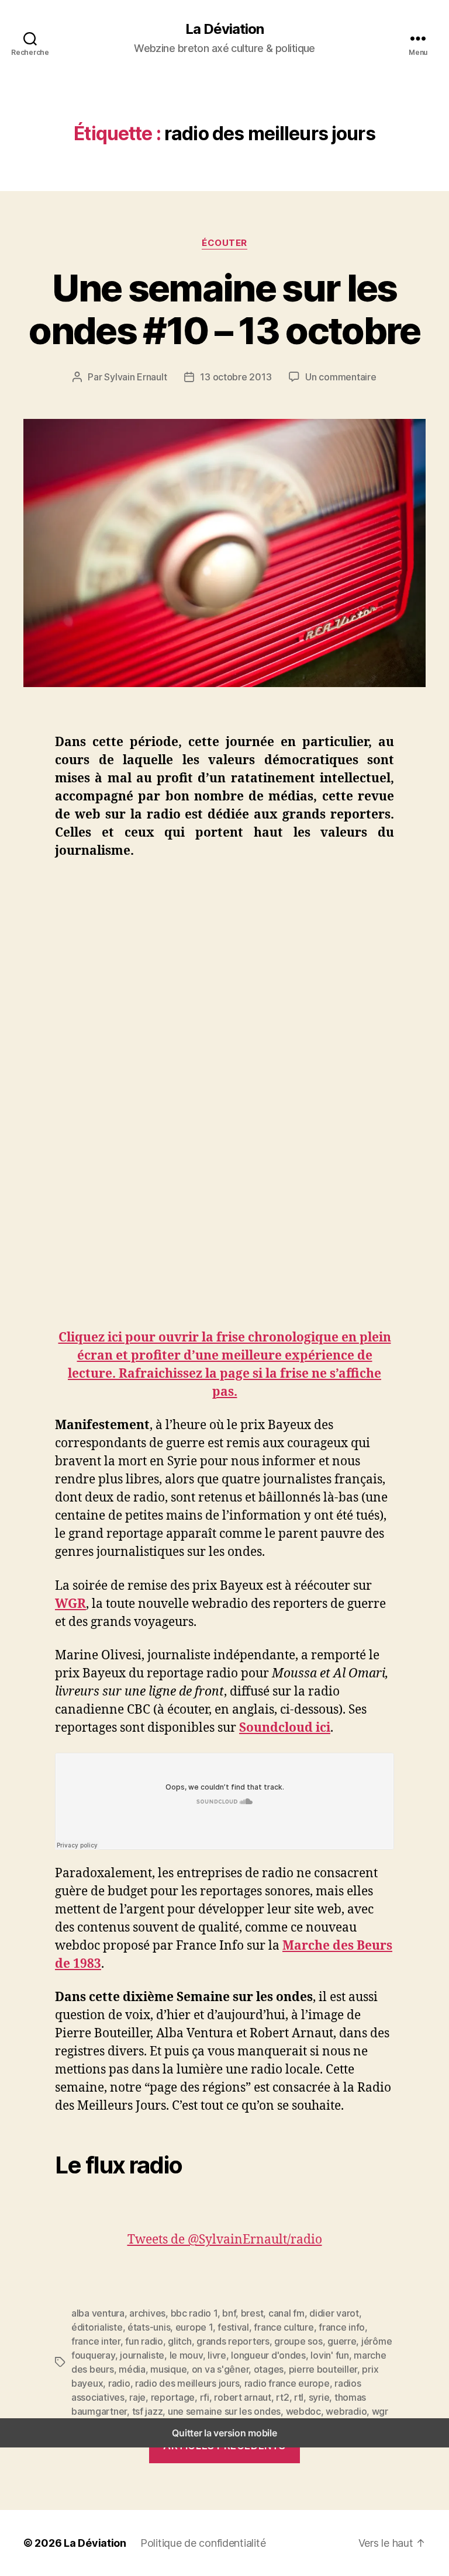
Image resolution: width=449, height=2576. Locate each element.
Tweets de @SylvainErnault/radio (225, 2240)
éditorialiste (97, 2327)
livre (217, 2355)
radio (119, 2383)
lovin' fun (329, 2355)
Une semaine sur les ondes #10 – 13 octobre (224, 309)
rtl (299, 2397)
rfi (205, 2397)
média (132, 2369)
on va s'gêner (220, 2369)
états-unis (149, 2327)
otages (269, 2369)
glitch (179, 2341)
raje (137, 2397)
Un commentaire (341, 377)
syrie (319, 2397)
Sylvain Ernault (135, 377)
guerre (342, 2341)
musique (168, 2369)
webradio (346, 2411)
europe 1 (194, 2327)
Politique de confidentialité (203, 2543)
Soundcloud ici (285, 1728)
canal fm (286, 2313)
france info (342, 2327)
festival (233, 2327)
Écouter (224, 243)
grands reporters (233, 2341)
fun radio (144, 2341)
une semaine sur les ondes (224, 2411)
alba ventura (98, 2313)
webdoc (303, 2411)
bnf (229, 2313)
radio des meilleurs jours (187, 2383)
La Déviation (224, 29)
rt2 (282, 2397)
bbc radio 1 (194, 2313)
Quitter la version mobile (224, 2433)
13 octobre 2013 (236, 377)
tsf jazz (148, 2411)
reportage (173, 2397)
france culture (284, 2327)
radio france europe (287, 2383)
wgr (380, 2411)
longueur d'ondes (268, 2355)
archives (147, 2313)
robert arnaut (243, 2397)
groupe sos (298, 2341)
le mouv (186, 2355)
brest (252, 2313)
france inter (96, 2341)
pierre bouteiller (323, 2369)
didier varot (334, 2313)
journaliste (142, 2355)
